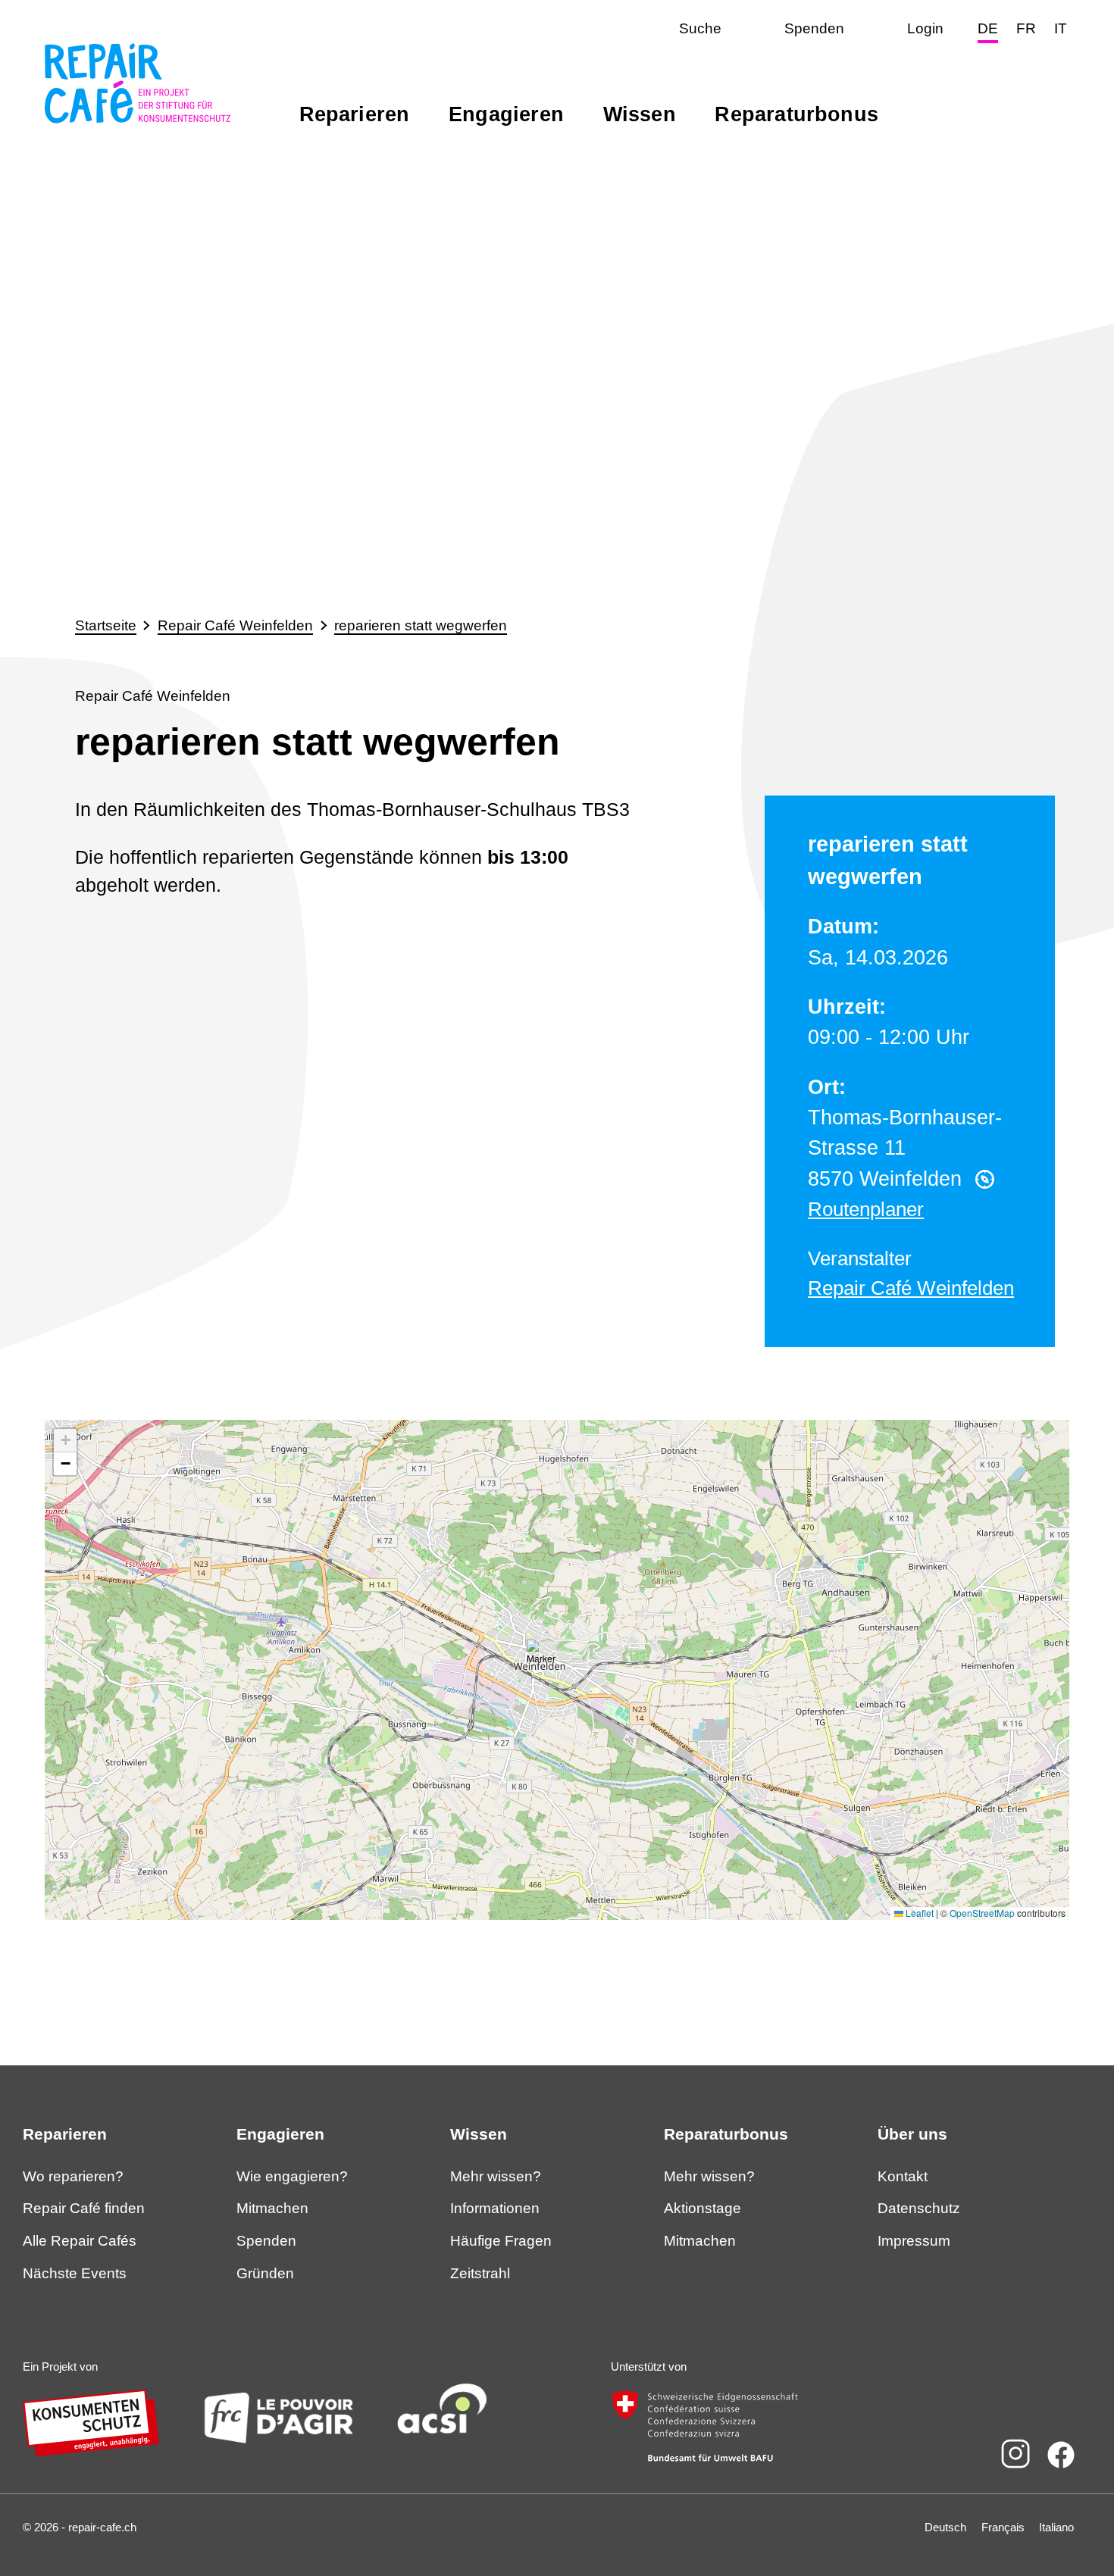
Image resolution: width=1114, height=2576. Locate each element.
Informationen (495, 2208)
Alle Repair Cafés (80, 2241)
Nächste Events (75, 2273)
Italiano (1056, 2527)
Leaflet (918, 1913)
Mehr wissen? (496, 2176)
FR (1026, 28)
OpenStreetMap (982, 1913)
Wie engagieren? (292, 2176)
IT (1061, 28)
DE (988, 28)
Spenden (266, 2241)
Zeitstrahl (480, 2273)
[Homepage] (138, 124)
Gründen (265, 2273)
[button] (542, 1655)
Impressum (914, 2241)
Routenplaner (866, 1209)
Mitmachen (272, 2208)
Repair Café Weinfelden (235, 625)
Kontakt (903, 2176)
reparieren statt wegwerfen (421, 625)
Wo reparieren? (73, 2176)
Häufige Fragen (501, 2241)
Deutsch (945, 2527)
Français (1003, 2527)
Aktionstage (703, 2208)
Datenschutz (919, 2208)
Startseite (106, 625)
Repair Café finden (84, 2208)
